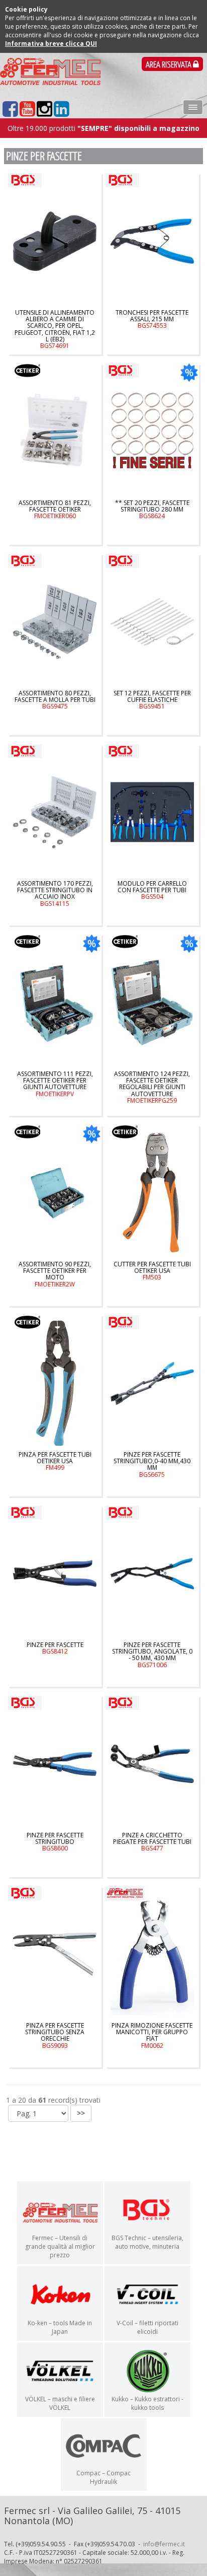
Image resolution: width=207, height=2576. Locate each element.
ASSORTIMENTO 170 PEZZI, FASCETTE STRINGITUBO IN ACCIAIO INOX (55, 893)
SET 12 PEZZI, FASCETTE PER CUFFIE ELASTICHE (152, 700)
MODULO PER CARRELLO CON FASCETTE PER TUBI (152, 890)
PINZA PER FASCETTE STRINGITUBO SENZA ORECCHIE (55, 2035)
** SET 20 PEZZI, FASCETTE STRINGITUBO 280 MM (152, 510)
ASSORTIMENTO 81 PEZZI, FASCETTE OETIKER (55, 510)
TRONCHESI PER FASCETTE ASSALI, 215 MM (152, 319)
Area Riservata (169, 65)
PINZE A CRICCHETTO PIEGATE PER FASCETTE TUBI (152, 1842)
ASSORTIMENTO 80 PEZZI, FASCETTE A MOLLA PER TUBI (55, 700)
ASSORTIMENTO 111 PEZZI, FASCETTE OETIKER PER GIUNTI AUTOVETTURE (55, 1084)
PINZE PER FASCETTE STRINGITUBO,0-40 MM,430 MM (152, 1464)
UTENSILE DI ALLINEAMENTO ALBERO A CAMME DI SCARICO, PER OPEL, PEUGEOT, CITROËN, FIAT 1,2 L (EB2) (55, 329)
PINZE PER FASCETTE (55, 1648)
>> (81, 2113)
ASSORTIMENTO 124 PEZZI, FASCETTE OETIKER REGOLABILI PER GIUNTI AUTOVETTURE (152, 1087)
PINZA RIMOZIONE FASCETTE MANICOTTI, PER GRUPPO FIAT (152, 2035)
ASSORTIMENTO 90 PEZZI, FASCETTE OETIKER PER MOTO (55, 1274)
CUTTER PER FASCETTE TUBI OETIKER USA (152, 1271)
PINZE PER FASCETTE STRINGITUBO (55, 1842)
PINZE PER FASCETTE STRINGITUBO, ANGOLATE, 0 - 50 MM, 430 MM (152, 1655)
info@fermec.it (164, 2544)
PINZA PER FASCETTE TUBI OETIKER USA (55, 1461)
